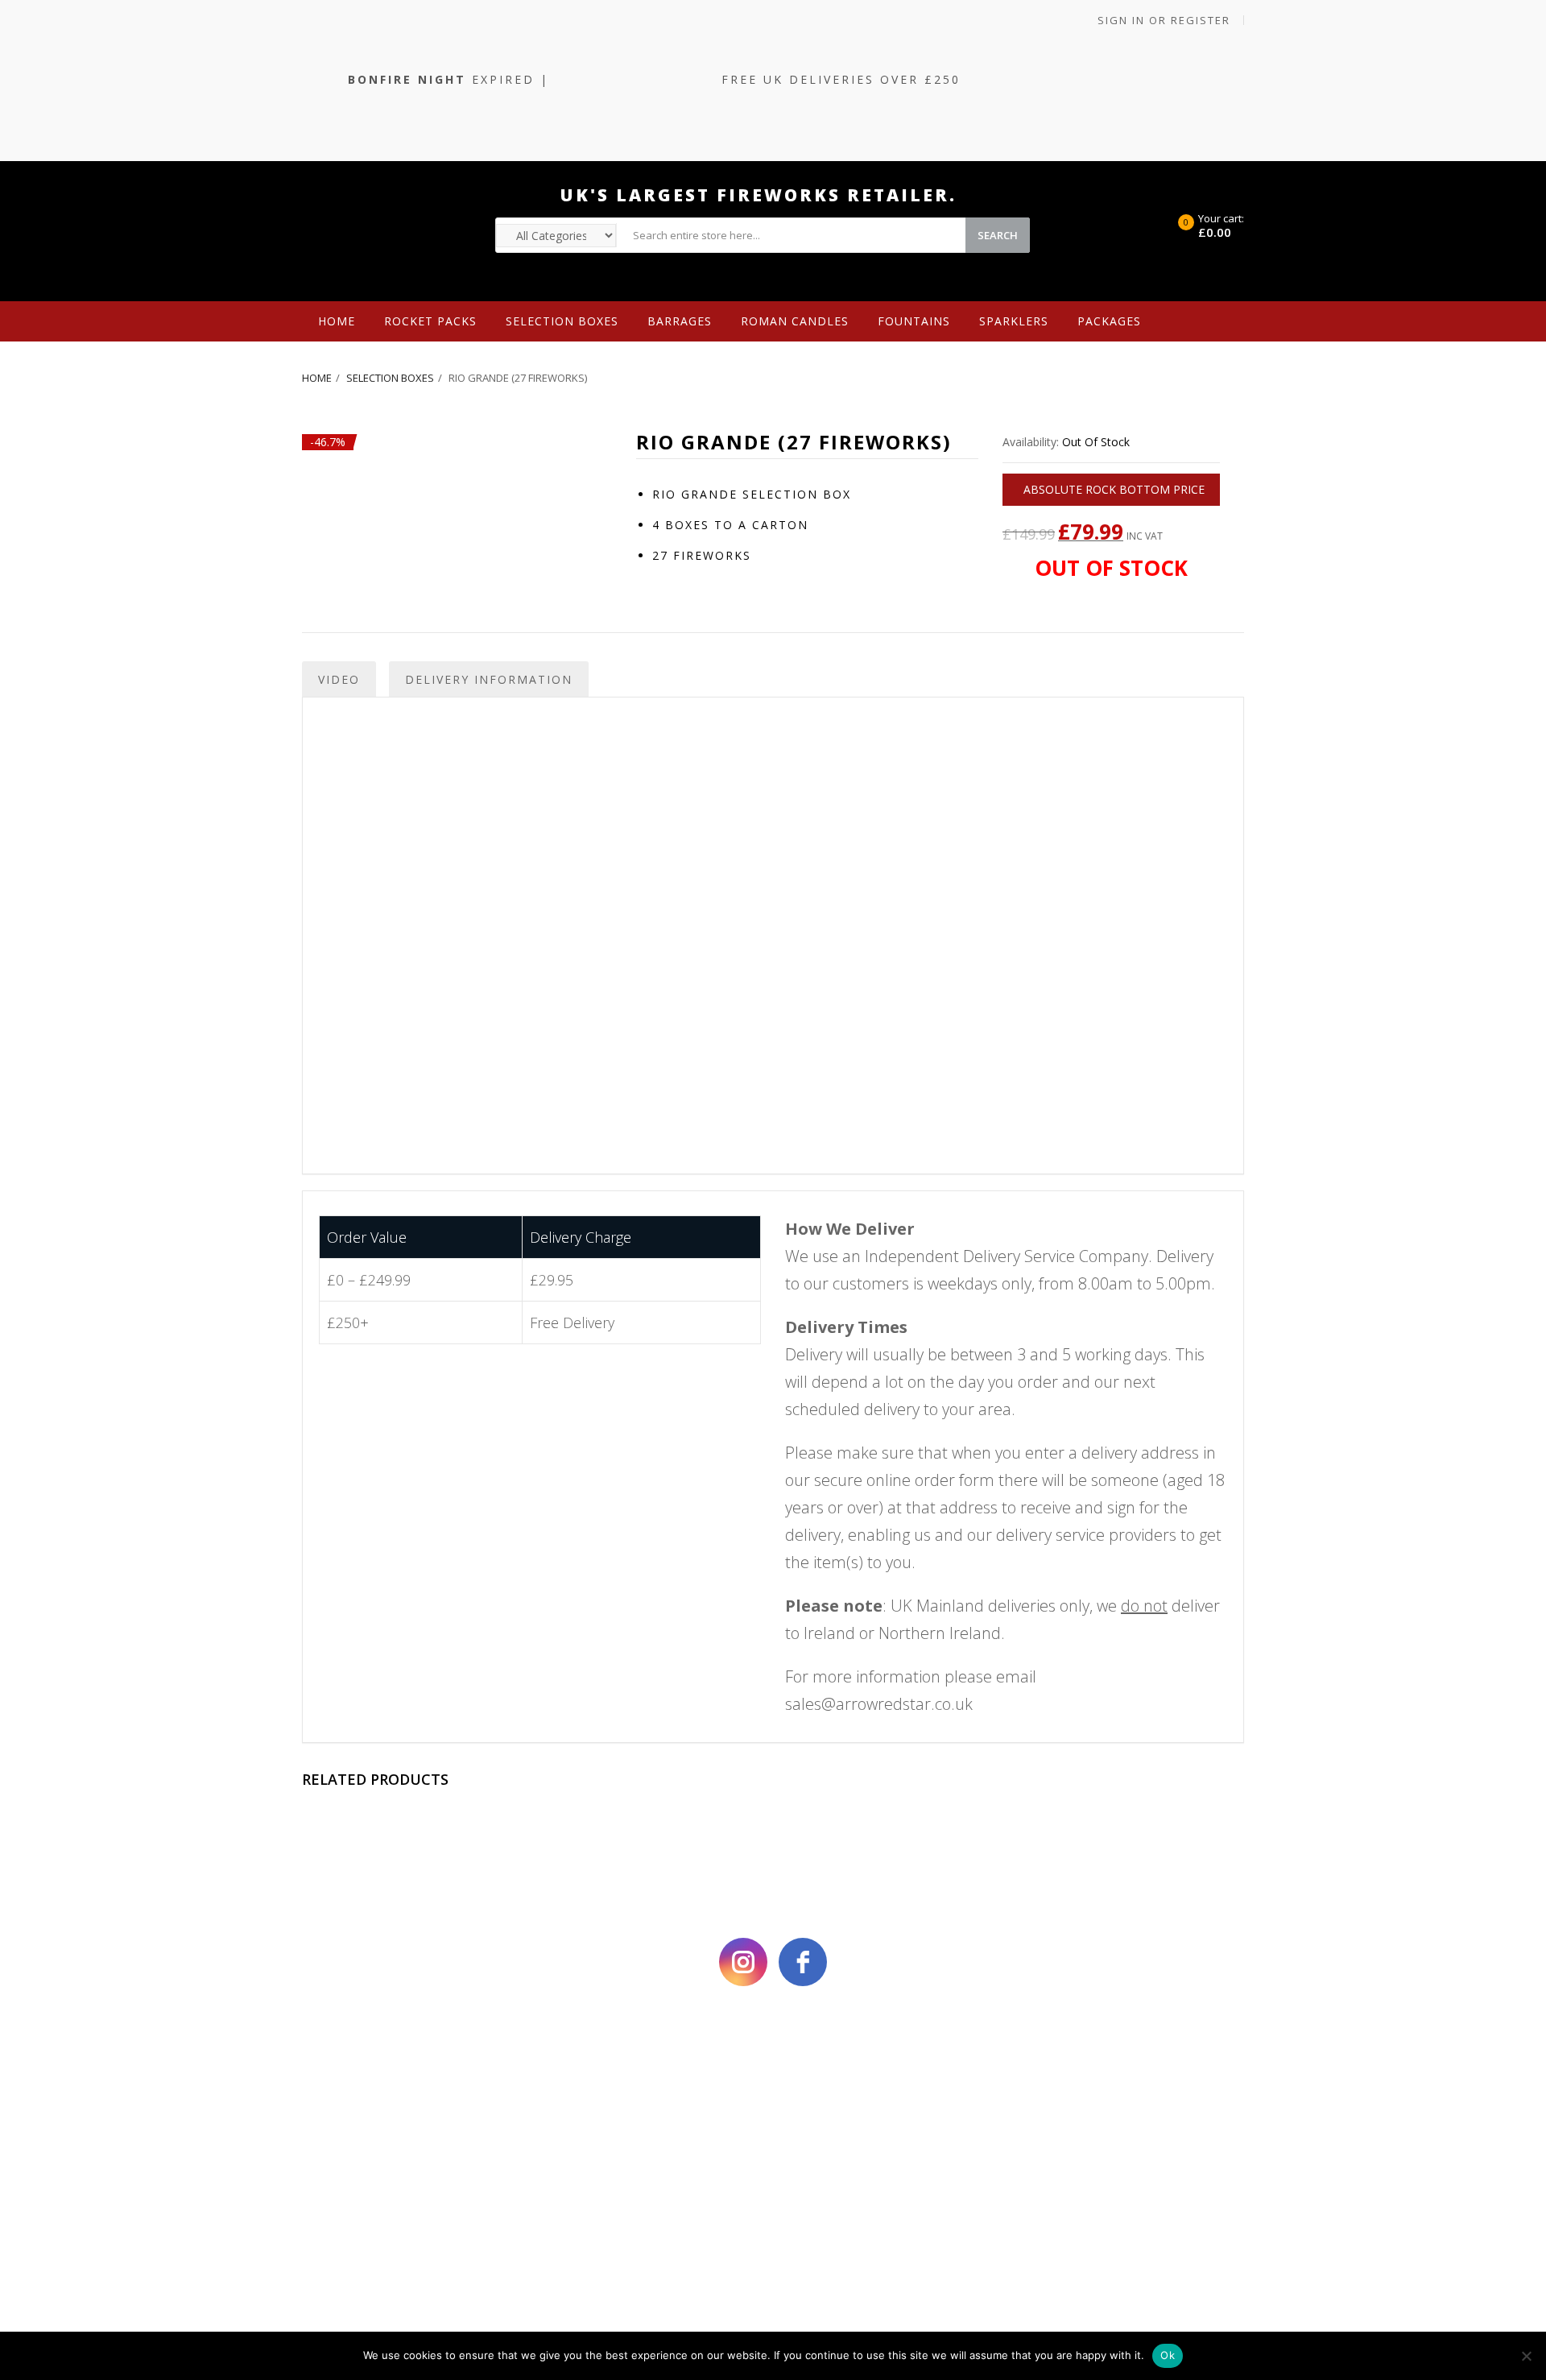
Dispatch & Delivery (658, 2159)
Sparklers (1014, 321)
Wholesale (370, 361)
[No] (1526, 2356)
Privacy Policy (417, 2159)
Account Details (900, 2098)
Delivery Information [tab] (489, 679)
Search (998, 235)
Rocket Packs (430, 321)
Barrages (680, 321)
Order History (900, 2128)
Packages (1109, 321)
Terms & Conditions (417, 2128)
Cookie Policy (417, 2098)
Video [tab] (339, 679)
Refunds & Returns (658, 2190)
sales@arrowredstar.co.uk (879, 1704)
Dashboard (899, 2159)
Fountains (914, 321)
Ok (1168, 2355)
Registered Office (658, 2098)
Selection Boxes (562, 321)
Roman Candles (795, 321)
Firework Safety (658, 2128)
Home (337, 321)
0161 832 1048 (1141, 2098)
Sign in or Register (1162, 21)
